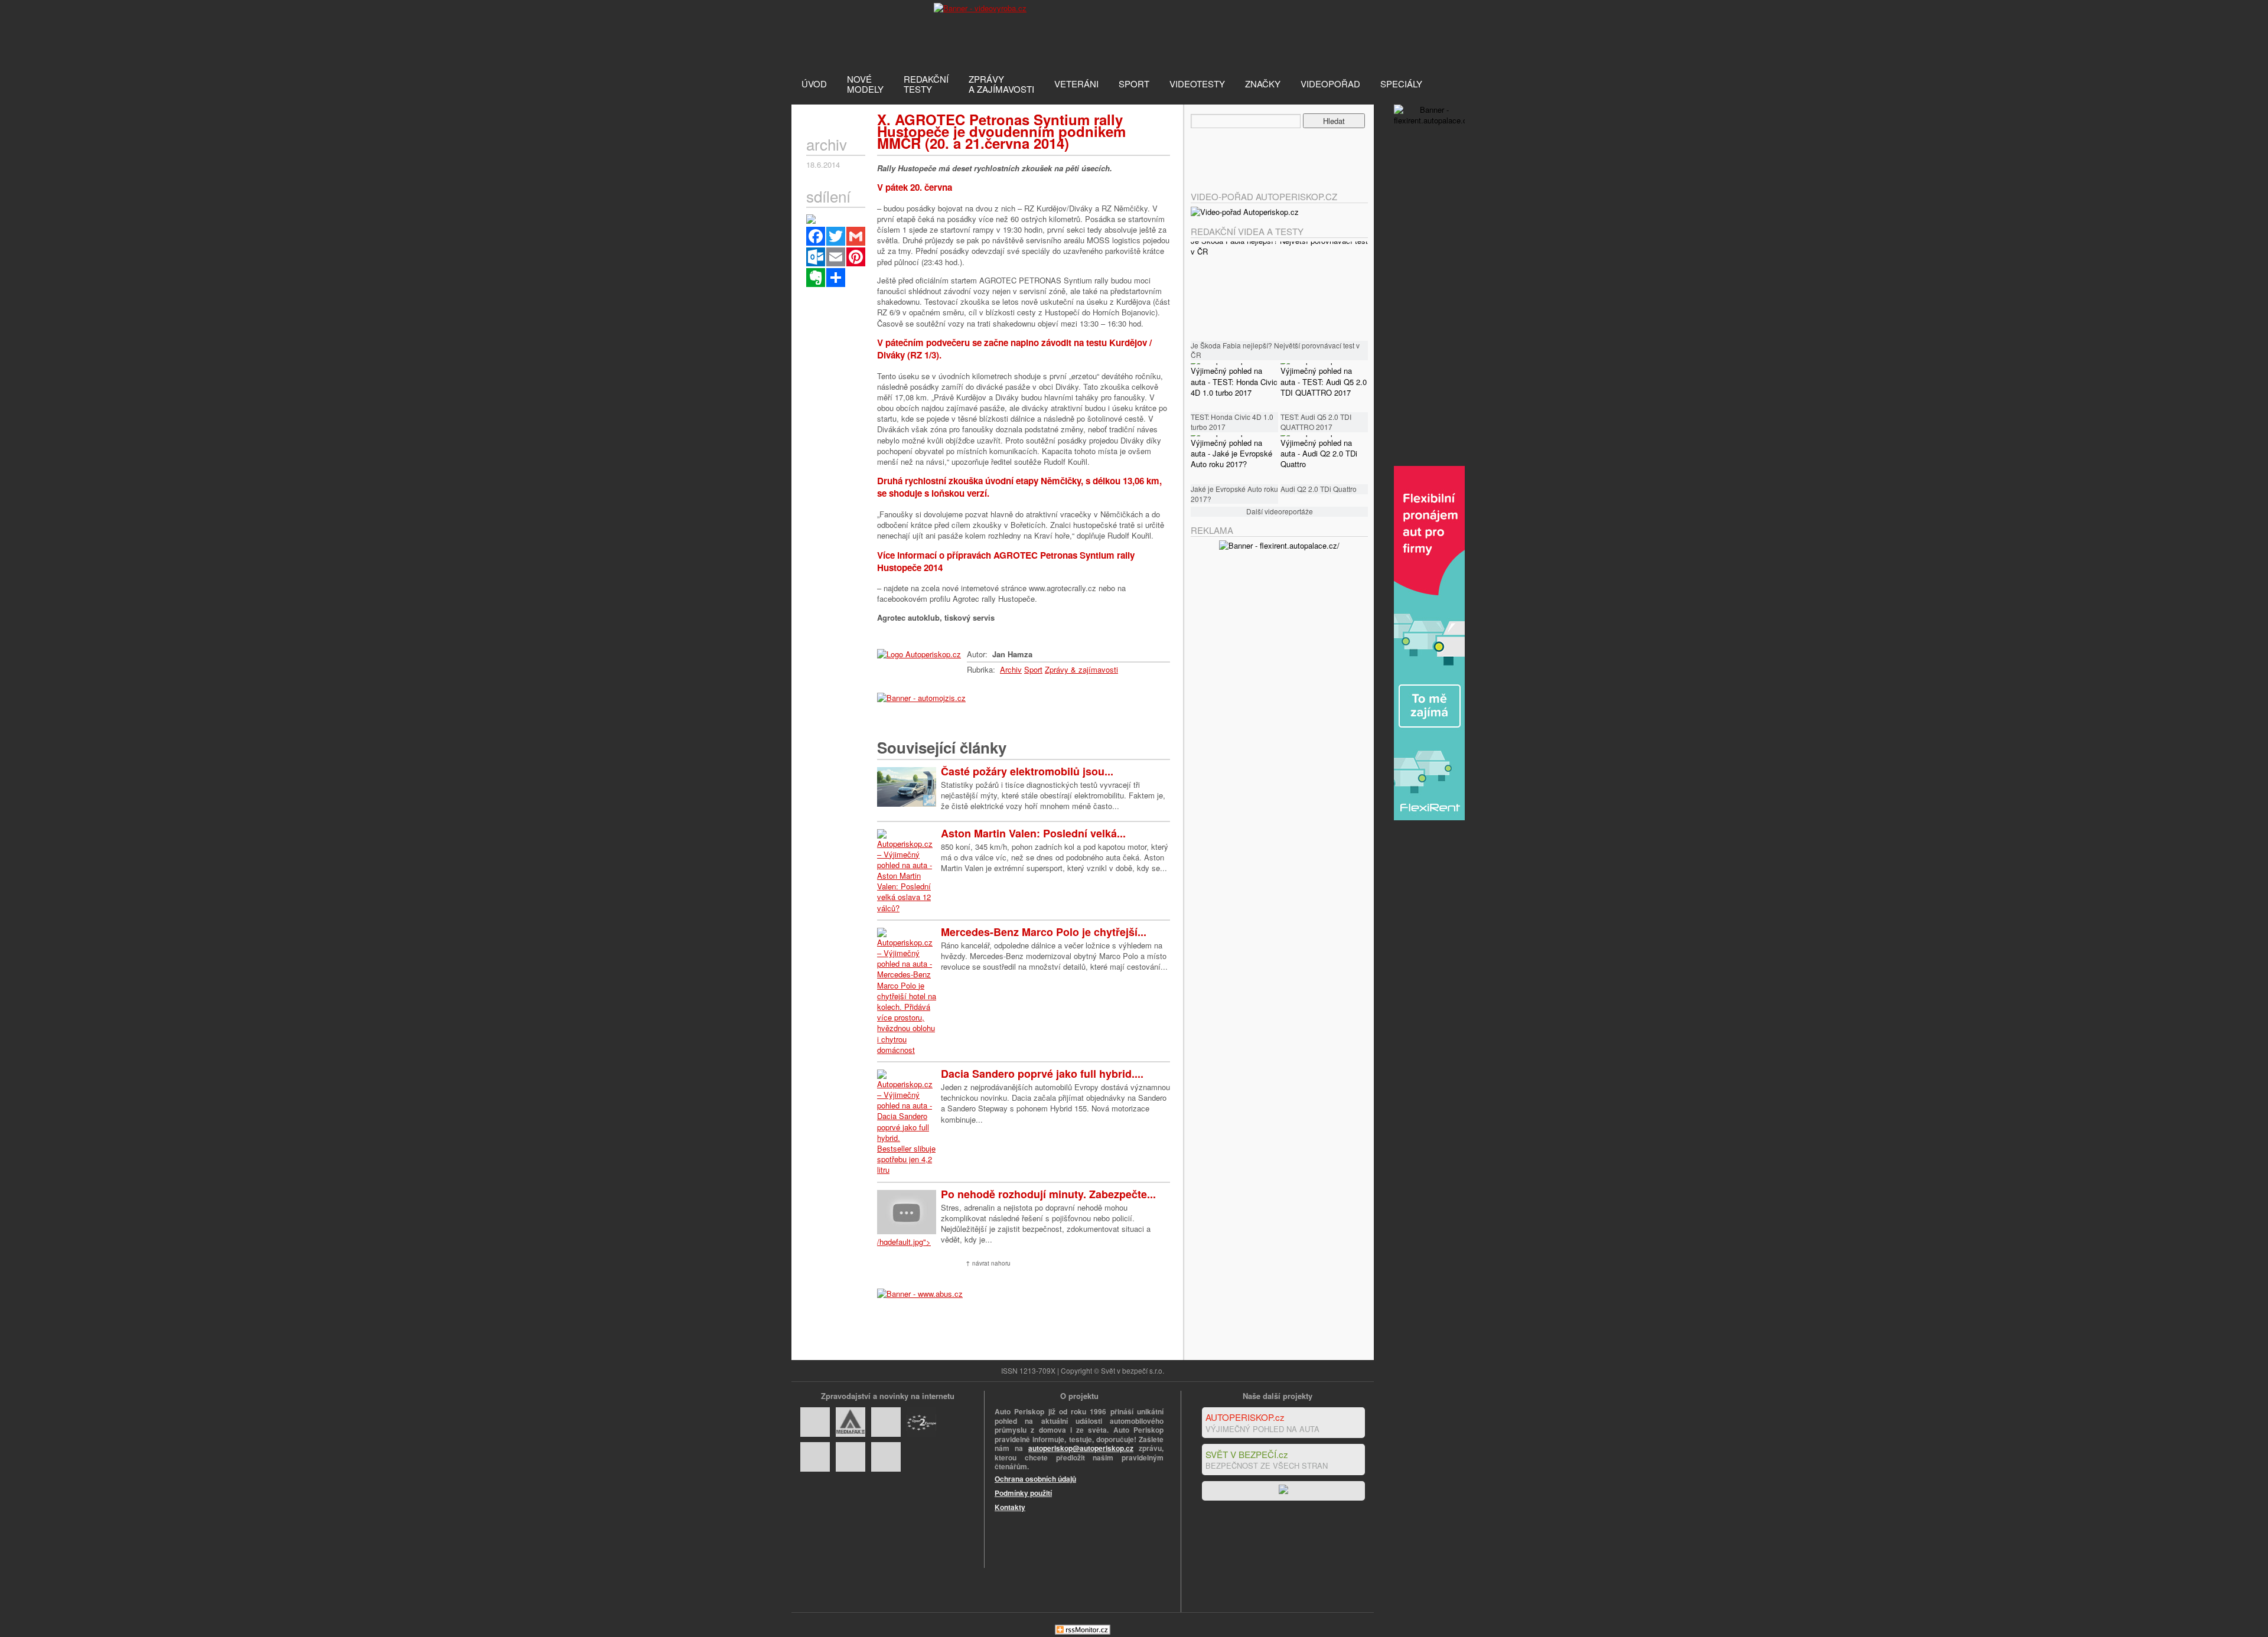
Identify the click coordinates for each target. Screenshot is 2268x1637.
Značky (1263, 84)
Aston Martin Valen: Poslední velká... (1033, 833)
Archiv (1011, 669)
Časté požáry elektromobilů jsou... (1027, 771)
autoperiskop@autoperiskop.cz (1081, 1448)
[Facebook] (816, 236)
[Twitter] (836, 236)
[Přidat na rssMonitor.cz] (1083, 1631)
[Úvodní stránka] (919, 654)
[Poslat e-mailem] (836, 257)
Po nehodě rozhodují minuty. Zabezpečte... (1048, 1194)
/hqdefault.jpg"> (904, 1242)
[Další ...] (836, 278)
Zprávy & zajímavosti (1081, 669)
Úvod (814, 84)
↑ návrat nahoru (988, 1263)
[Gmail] (856, 236)
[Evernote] (816, 278)
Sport (1134, 84)
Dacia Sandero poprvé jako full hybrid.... (1042, 1074)
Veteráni (1076, 84)
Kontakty (1010, 1507)
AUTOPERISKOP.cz (1245, 1417)
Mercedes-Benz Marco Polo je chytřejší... (1044, 932)
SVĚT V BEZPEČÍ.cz (1247, 1454)
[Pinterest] (856, 257)
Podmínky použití (1023, 1493)
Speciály (1401, 84)
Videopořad (1330, 84)
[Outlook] (816, 257)
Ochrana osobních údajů (1035, 1479)
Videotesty (1197, 84)
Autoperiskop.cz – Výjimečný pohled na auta (850, 32)
